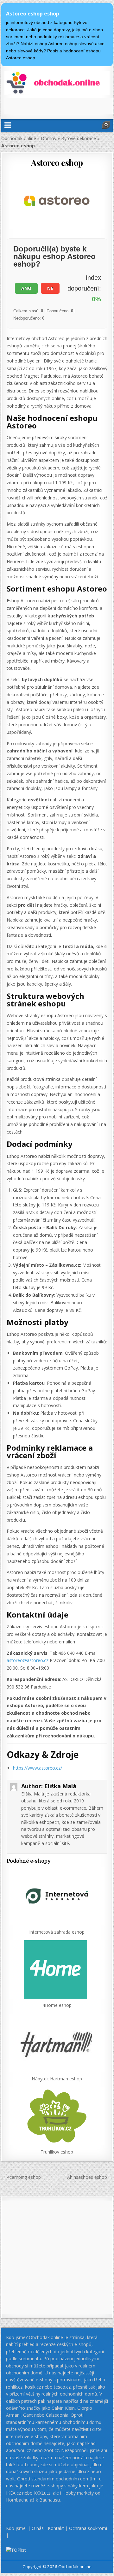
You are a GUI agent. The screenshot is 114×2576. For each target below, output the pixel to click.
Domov (49, 138)
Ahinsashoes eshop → (90, 2177)
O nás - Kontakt (48, 2528)
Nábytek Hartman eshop (57, 2079)
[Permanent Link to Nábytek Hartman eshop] (57, 2043)
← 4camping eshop (21, 2177)
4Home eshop (57, 2005)
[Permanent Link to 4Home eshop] (57, 1969)
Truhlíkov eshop (57, 2152)
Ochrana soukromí (88, 2528)
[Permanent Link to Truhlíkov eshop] (57, 2116)
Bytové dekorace (79, 138)
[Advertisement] (59, 106)
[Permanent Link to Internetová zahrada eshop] (57, 1896)
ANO (26, 288)
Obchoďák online (19, 138)
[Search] (106, 125)
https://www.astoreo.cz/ (38, 1768)
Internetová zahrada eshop (57, 1932)
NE (50, 288)
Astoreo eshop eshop (33, 14)
